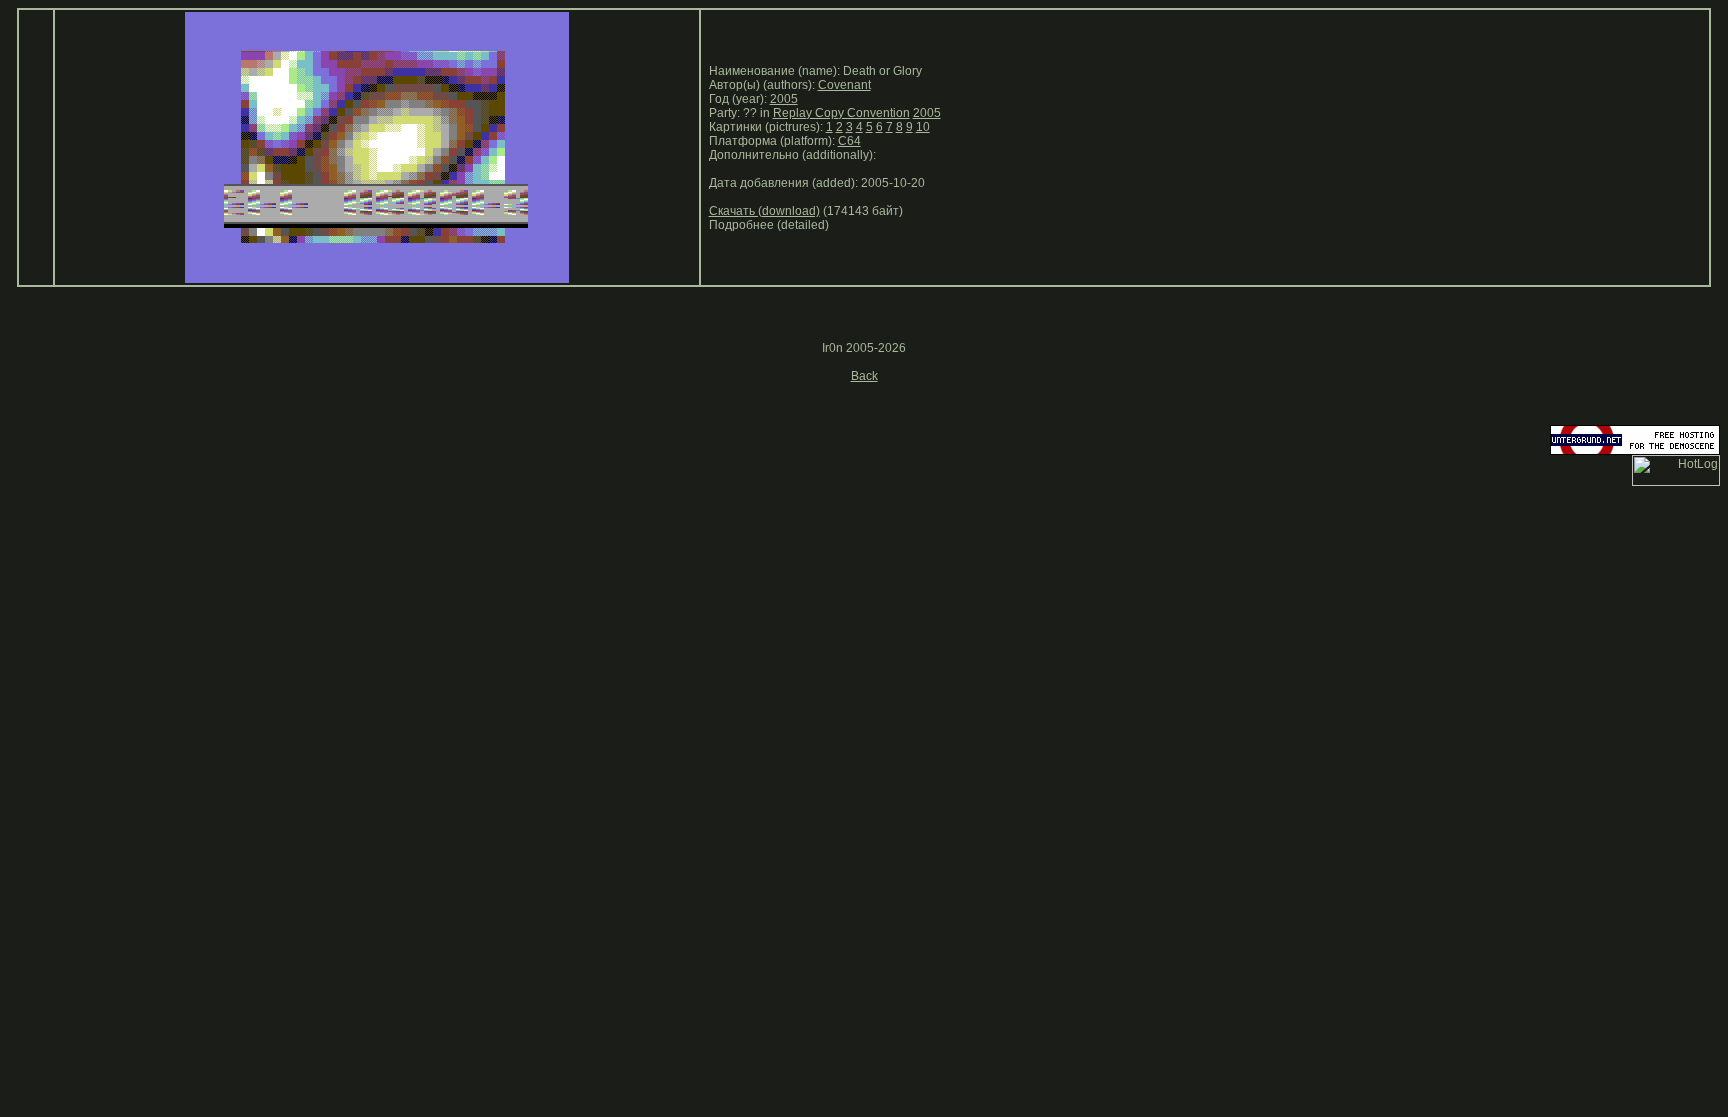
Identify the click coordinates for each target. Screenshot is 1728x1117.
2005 (784, 99)
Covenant (844, 85)
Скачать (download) (764, 211)
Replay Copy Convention (841, 113)
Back (864, 376)
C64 (849, 141)
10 (923, 127)
